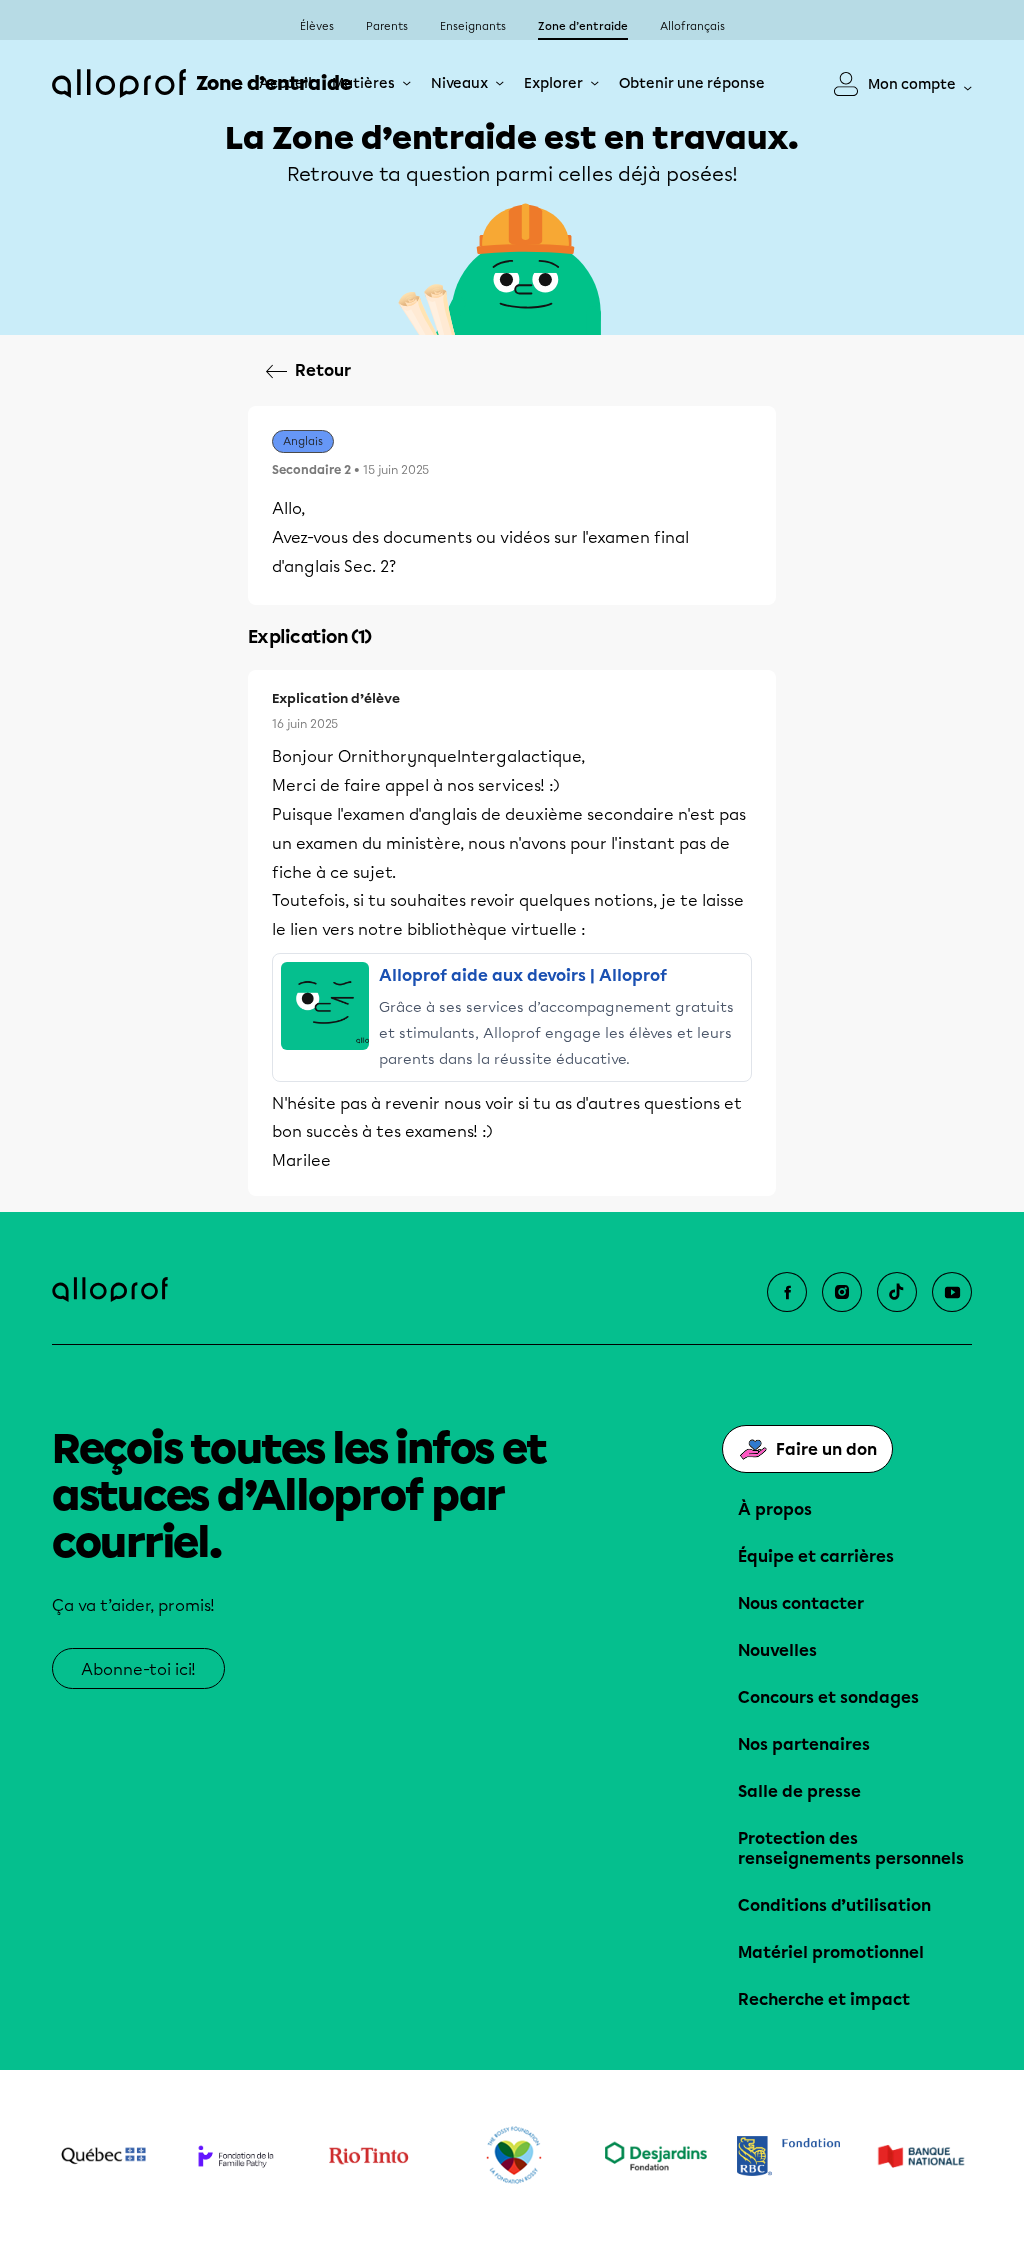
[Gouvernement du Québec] (103, 2156)
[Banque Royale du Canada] (788, 2156)
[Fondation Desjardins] (656, 2156)
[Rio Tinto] (368, 2156)
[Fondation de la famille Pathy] (236, 2156)
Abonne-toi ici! (138, 1669)
